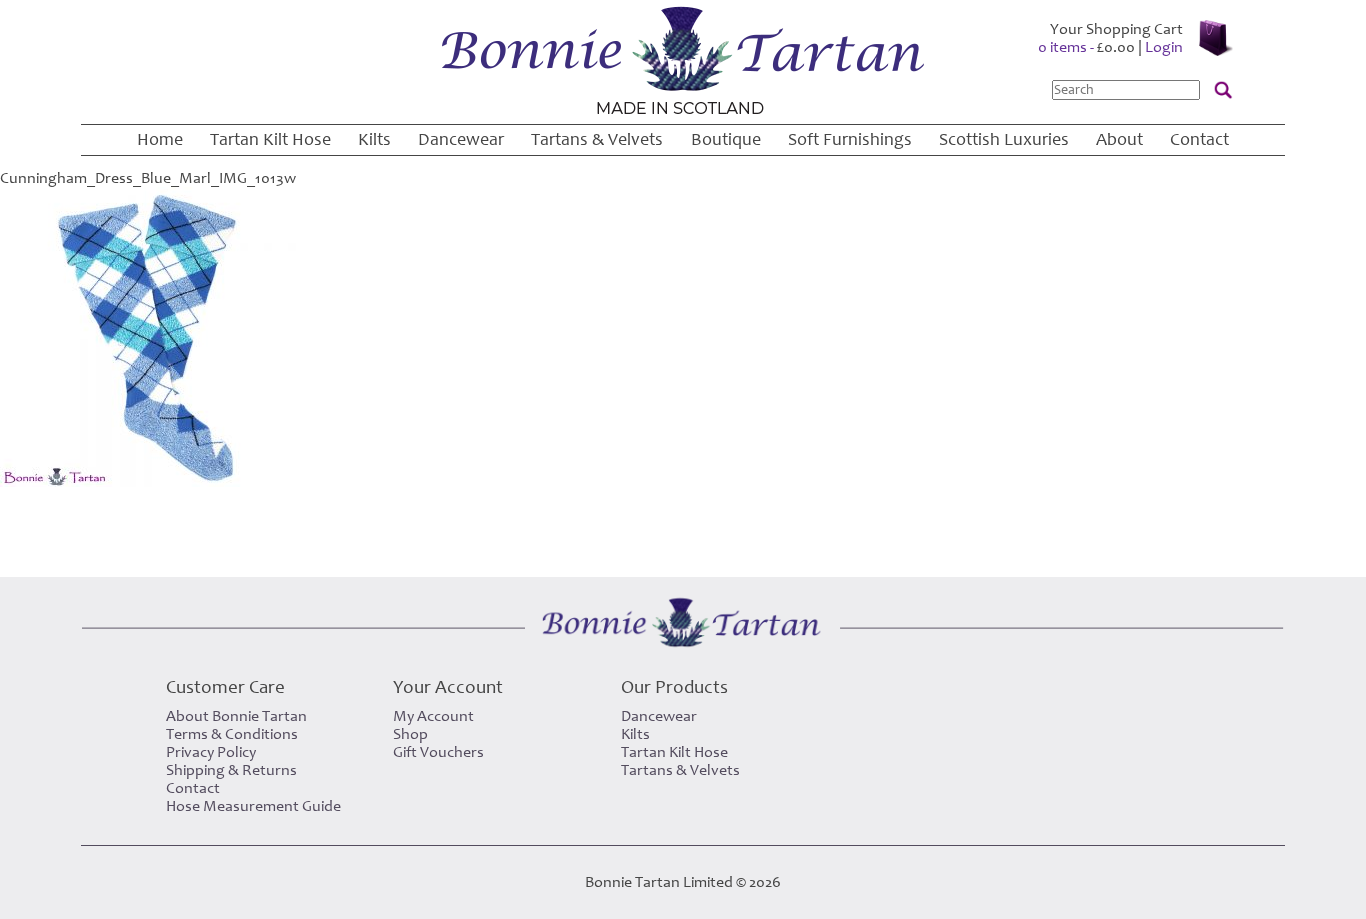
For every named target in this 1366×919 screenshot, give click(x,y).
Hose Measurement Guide (253, 806)
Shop (410, 734)
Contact (1199, 139)
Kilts (374, 139)
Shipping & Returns (231, 770)
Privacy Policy (211, 752)
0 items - (1086, 47)
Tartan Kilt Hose (270, 139)
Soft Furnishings (850, 139)
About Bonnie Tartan (236, 716)
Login (1164, 47)
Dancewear (461, 139)
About (1119, 139)
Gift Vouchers (438, 752)
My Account (433, 716)
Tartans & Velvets (597, 139)
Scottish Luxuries (1004, 139)
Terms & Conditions (232, 734)
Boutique (726, 139)
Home (160, 139)
